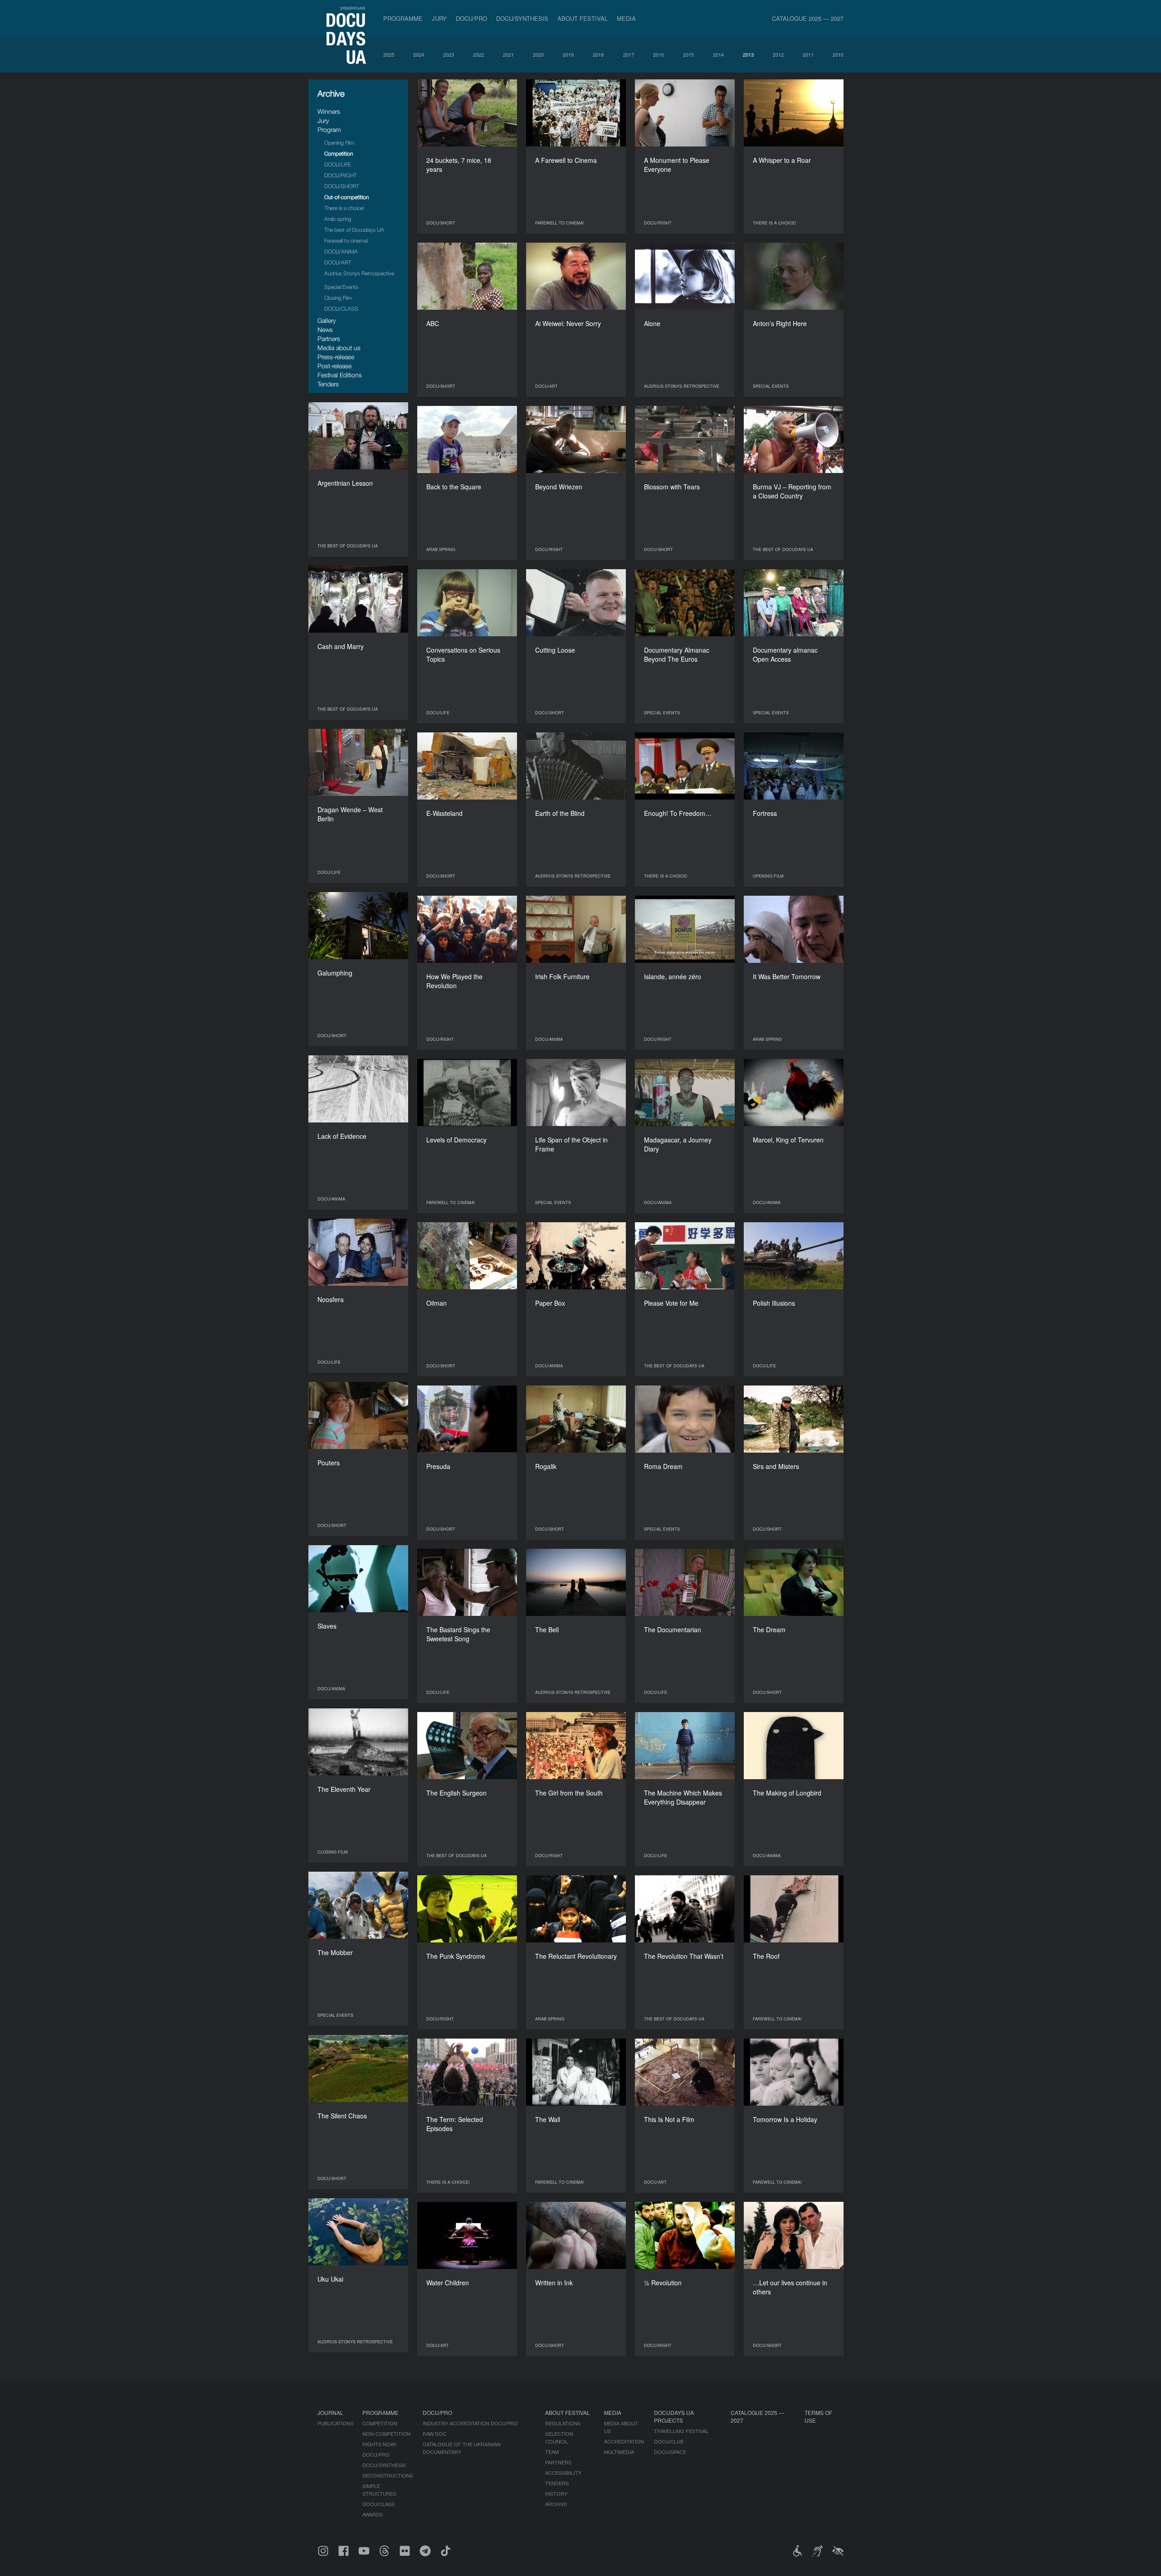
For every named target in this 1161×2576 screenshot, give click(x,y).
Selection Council (559, 2437)
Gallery (327, 320)
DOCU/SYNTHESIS (522, 18)
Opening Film (339, 143)
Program (329, 129)
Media (626, 18)
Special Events (341, 287)
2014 (718, 54)
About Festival (583, 18)
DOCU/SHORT (342, 186)
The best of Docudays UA (354, 230)
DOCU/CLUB (669, 2441)
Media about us (339, 348)
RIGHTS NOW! (379, 2444)
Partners (329, 339)
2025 (389, 54)
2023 (449, 54)
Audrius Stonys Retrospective (359, 273)
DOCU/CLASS (341, 309)
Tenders (328, 384)
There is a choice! (344, 208)
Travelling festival (681, 2431)
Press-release (336, 357)
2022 (478, 54)
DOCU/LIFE (338, 164)
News (325, 329)
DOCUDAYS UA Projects (674, 2416)
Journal (330, 2413)
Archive (556, 2504)
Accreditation (624, 2441)
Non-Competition (386, 2434)
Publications (335, 2423)
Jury (439, 18)
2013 (748, 54)
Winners (329, 111)
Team (552, 2452)
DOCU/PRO (471, 18)
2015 (688, 54)
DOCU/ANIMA (341, 251)
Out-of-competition (346, 197)
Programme (403, 18)
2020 (538, 54)
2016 (659, 54)
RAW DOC (434, 2434)
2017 (629, 54)
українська (353, 7)
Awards (373, 2514)
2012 (778, 54)
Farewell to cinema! (346, 241)
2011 (808, 54)
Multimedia (619, 2452)
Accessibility (563, 2473)
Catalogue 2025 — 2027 (808, 18)
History (556, 2493)
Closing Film (338, 298)
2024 (419, 54)
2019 (568, 54)
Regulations (563, 2423)
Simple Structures (379, 2490)
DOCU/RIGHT (341, 175)
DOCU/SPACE (670, 2452)
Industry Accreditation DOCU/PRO (470, 2423)
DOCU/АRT (338, 262)
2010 (838, 54)
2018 (598, 54)
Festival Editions (340, 375)
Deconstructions (388, 2475)
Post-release (334, 366)
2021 (508, 54)
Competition (339, 154)
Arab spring (338, 219)
